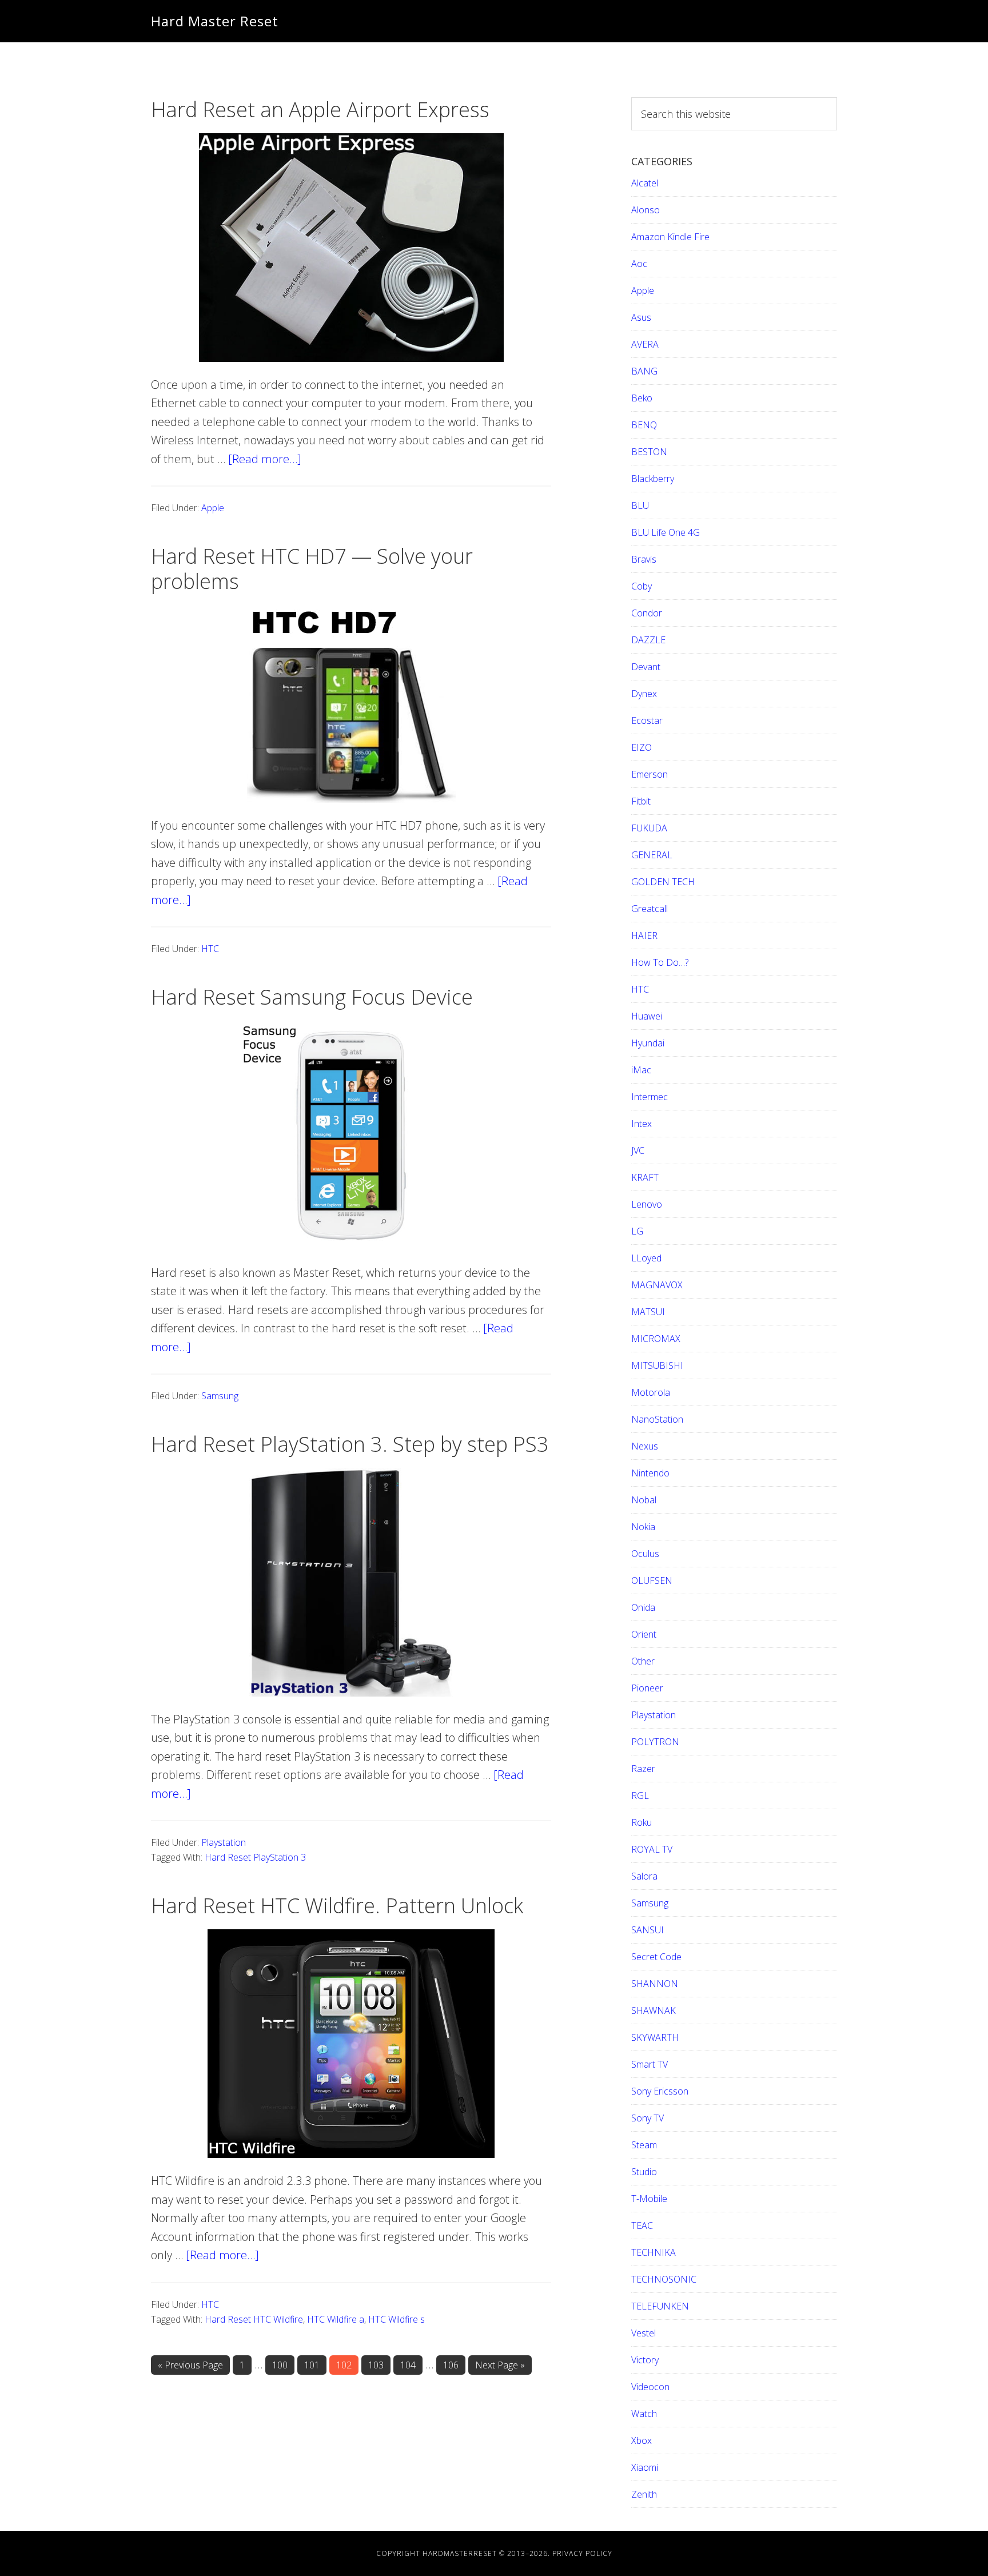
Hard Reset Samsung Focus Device (312, 997)
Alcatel (645, 183)
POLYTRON (655, 1742)
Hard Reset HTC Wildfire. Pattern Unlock (337, 1906)
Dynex (644, 694)
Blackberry (653, 479)
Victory (645, 2360)
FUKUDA (649, 828)
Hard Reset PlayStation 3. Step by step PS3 (350, 1444)
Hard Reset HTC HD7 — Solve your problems (312, 568)
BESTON (649, 452)
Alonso (646, 210)
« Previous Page (190, 2367)
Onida (643, 1607)
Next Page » (500, 2367)
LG (637, 1231)
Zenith (644, 2494)
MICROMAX (656, 1339)
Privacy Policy (582, 2553)
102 (346, 2365)
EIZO (642, 747)
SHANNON (655, 1984)
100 (282, 2365)
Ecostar (647, 720)
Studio (644, 2172)
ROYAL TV (652, 1849)
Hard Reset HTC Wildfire (254, 2319)
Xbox (642, 2440)
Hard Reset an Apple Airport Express (320, 110)
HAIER (644, 935)
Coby (642, 586)
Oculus (645, 1554)
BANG (644, 371)
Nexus (645, 1446)
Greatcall (650, 909)
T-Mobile (649, 2199)
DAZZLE (648, 640)
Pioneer (647, 1688)
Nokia (643, 1527)
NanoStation (657, 1419)
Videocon (650, 2387)
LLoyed (646, 1258)
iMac (641, 1070)
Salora (644, 1876)
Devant (646, 667)
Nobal (644, 1500)
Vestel (644, 2333)
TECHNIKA (654, 2252)
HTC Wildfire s (397, 2319)
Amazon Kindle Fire (670, 237)
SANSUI (648, 1930)
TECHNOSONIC (664, 2279)
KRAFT (645, 1177)
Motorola (651, 1392)
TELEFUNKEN (660, 2306)
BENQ (644, 425)
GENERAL (652, 855)
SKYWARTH (655, 2037)
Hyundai (648, 1043)
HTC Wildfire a (336, 2319)
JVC (638, 1150)
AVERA (645, 344)
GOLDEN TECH (663, 882)
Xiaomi (645, 2467)
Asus (641, 317)
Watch (644, 2414)
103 (379, 2365)
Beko (642, 398)
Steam (644, 2145)
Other (643, 1661)
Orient (644, 1634)
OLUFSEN (652, 1580)
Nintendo (650, 1473)
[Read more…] (265, 459)
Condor (647, 613)
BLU (640, 505)
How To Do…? (660, 962)
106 (453, 2365)
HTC (210, 949)
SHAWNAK (654, 2010)
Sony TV (648, 2118)
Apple (213, 508)
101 (314, 2365)
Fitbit (641, 801)
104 (411, 2365)
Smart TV (650, 2064)
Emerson (650, 774)
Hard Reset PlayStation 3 (255, 1857)
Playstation (224, 1842)
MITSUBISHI (657, 1365)
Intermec (650, 1097)
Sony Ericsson (660, 2091)
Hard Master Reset (215, 21)
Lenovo (647, 1204)
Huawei (647, 1016)
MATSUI (648, 1312)
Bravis (644, 559)
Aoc (639, 264)
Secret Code (656, 1957)
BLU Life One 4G (666, 532)
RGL (640, 1795)
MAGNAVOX (657, 1285)
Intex (642, 1124)
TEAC (642, 2225)
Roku (642, 1822)
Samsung (220, 1396)
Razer (643, 1769)
